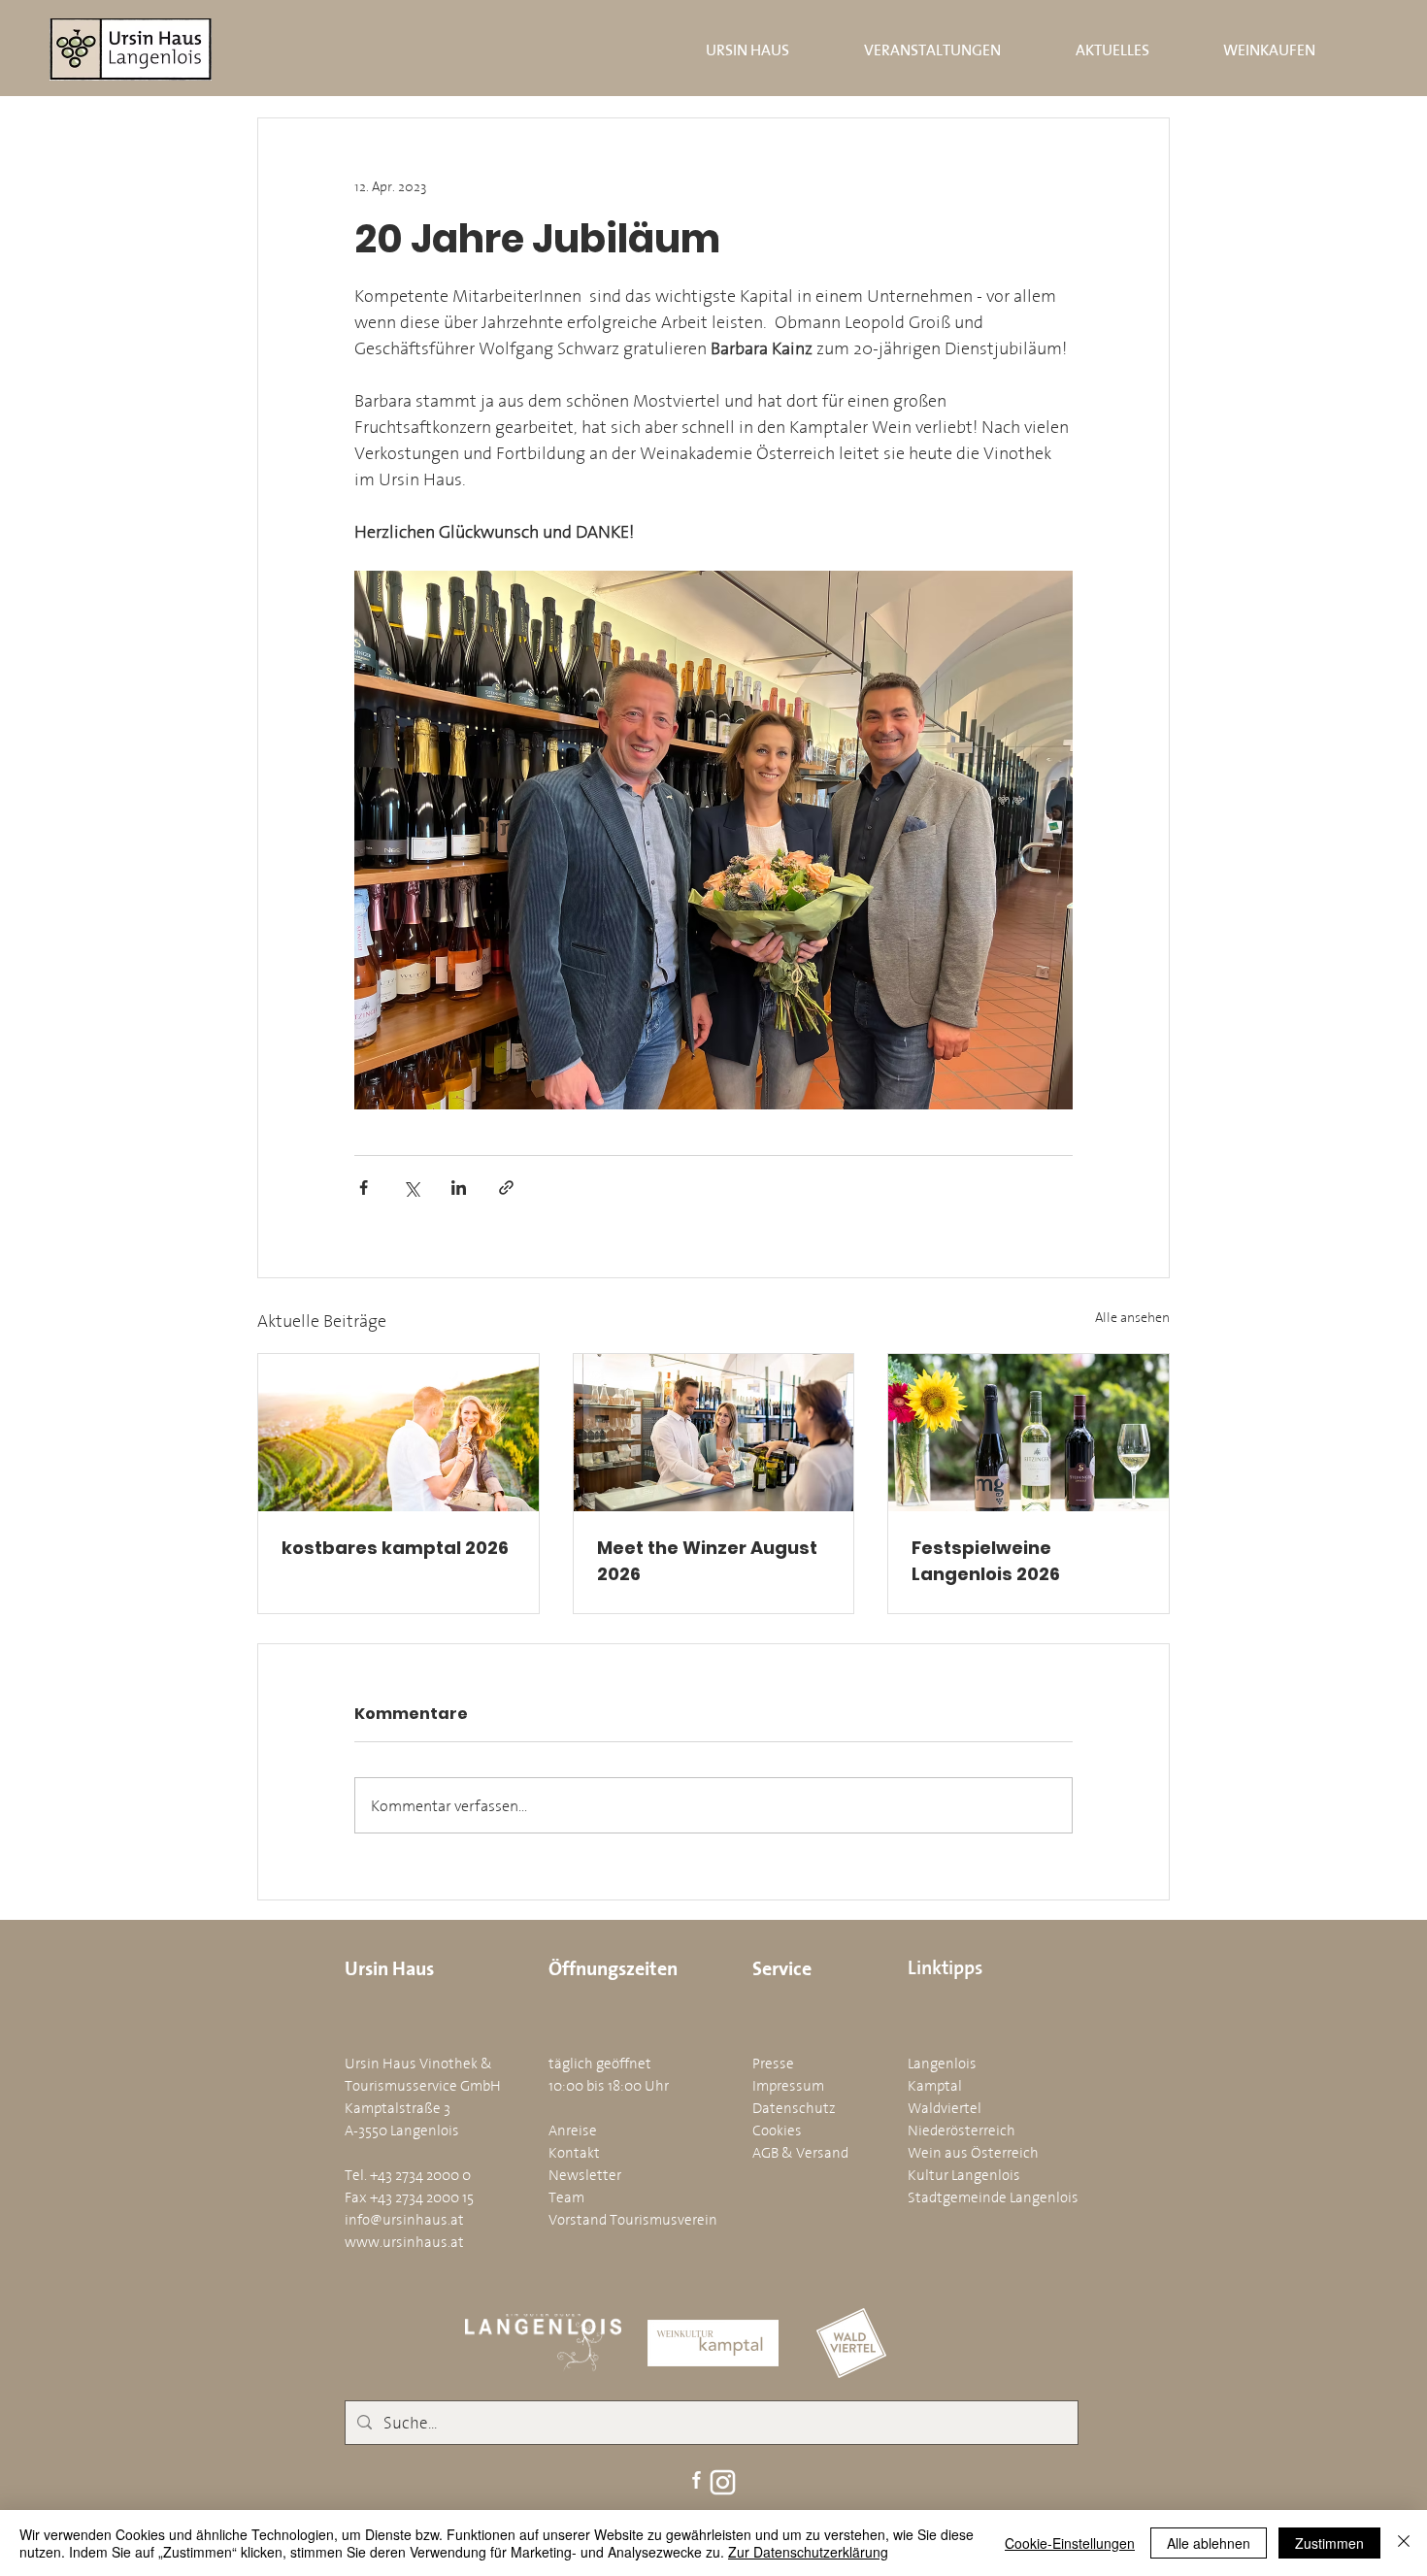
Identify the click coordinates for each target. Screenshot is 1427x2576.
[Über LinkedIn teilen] (459, 1188)
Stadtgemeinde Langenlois (993, 2197)
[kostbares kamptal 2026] (398, 1433)
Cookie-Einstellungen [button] (1070, 2543)
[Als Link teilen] (506, 1188)
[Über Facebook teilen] (364, 1188)
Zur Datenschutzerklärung (808, 2552)
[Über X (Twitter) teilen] (411, 1188)
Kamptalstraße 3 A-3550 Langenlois (402, 2119)
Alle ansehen (1132, 1318)
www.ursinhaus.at (404, 2242)
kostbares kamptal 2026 (395, 1548)
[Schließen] (1404, 2543)
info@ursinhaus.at (404, 2219)
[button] (725, 50)
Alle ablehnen (1209, 2543)
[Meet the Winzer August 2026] (714, 1433)
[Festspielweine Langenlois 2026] (1029, 1433)
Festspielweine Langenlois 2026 (986, 1561)
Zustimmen (1329, 2543)
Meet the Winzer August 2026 (707, 1561)
